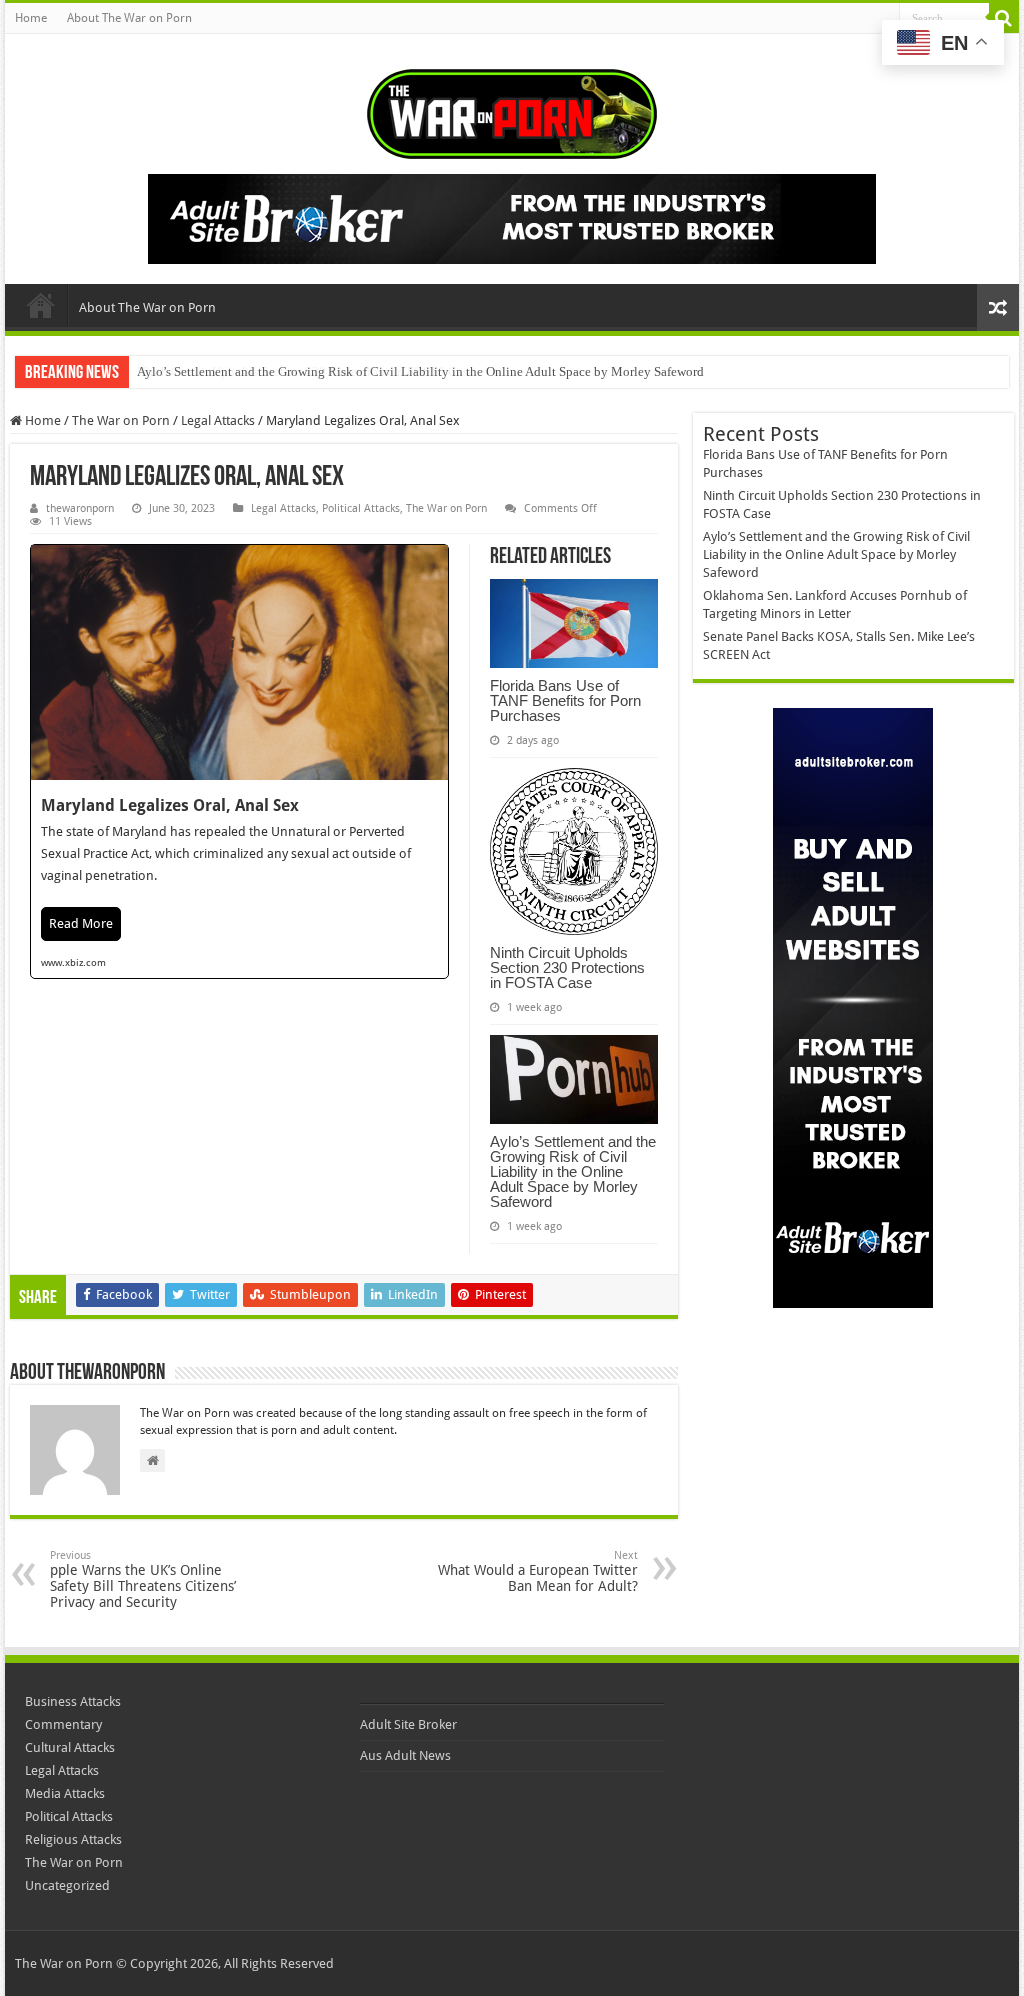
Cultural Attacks (70, 1747)
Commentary (63, 1724)
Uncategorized (67, 1885)
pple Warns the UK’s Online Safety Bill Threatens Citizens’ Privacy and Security (143, 1579)
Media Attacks (65, 1793)
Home (31, 18)
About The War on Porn (129, 18)
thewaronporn (80, 508)
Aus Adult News (405, 1755)
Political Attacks (361, 508)
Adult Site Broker (408, 1724)
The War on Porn (121, 420)
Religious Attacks (73, 1839)
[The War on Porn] (512, 110)
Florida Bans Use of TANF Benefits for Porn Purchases (565, 700)
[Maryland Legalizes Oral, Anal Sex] (239, 761)
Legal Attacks (218, 420)
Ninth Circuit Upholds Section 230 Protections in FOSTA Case (567, 967)
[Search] (1004, 18)
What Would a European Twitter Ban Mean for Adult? (538, 1571)
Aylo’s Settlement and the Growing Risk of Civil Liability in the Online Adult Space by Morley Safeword (420, 371)
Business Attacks (73, 1701)
